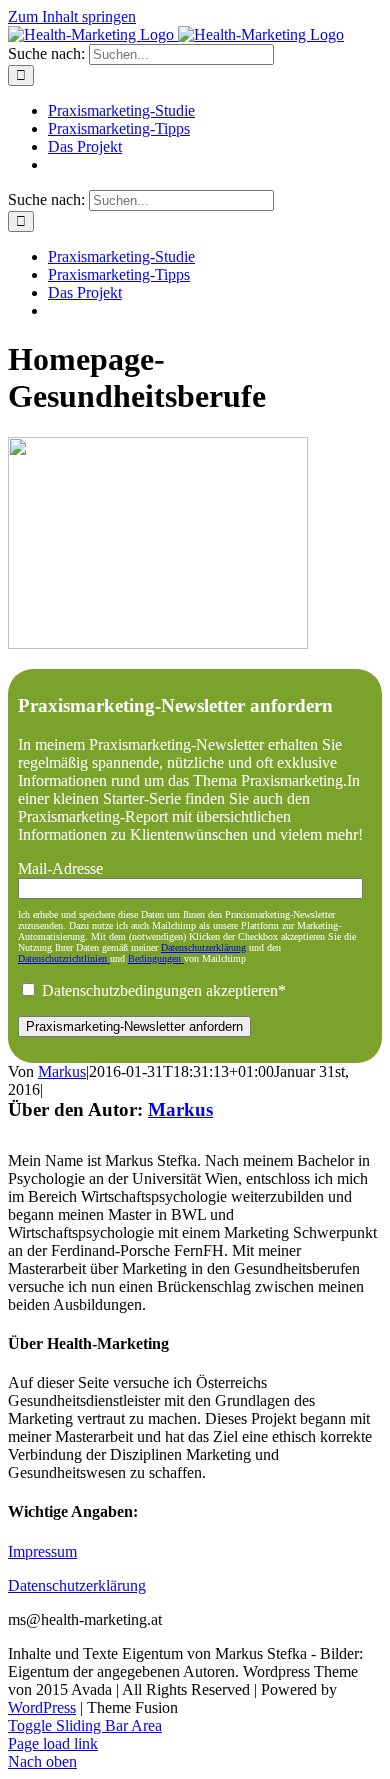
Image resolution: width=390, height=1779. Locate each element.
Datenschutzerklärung (203, 947)
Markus (62, 1071)
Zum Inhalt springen (72, 16)
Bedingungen (156, 958)
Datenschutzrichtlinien (64, 958)
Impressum (42, 1551)
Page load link (53, 1743)
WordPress (42, 1707)
